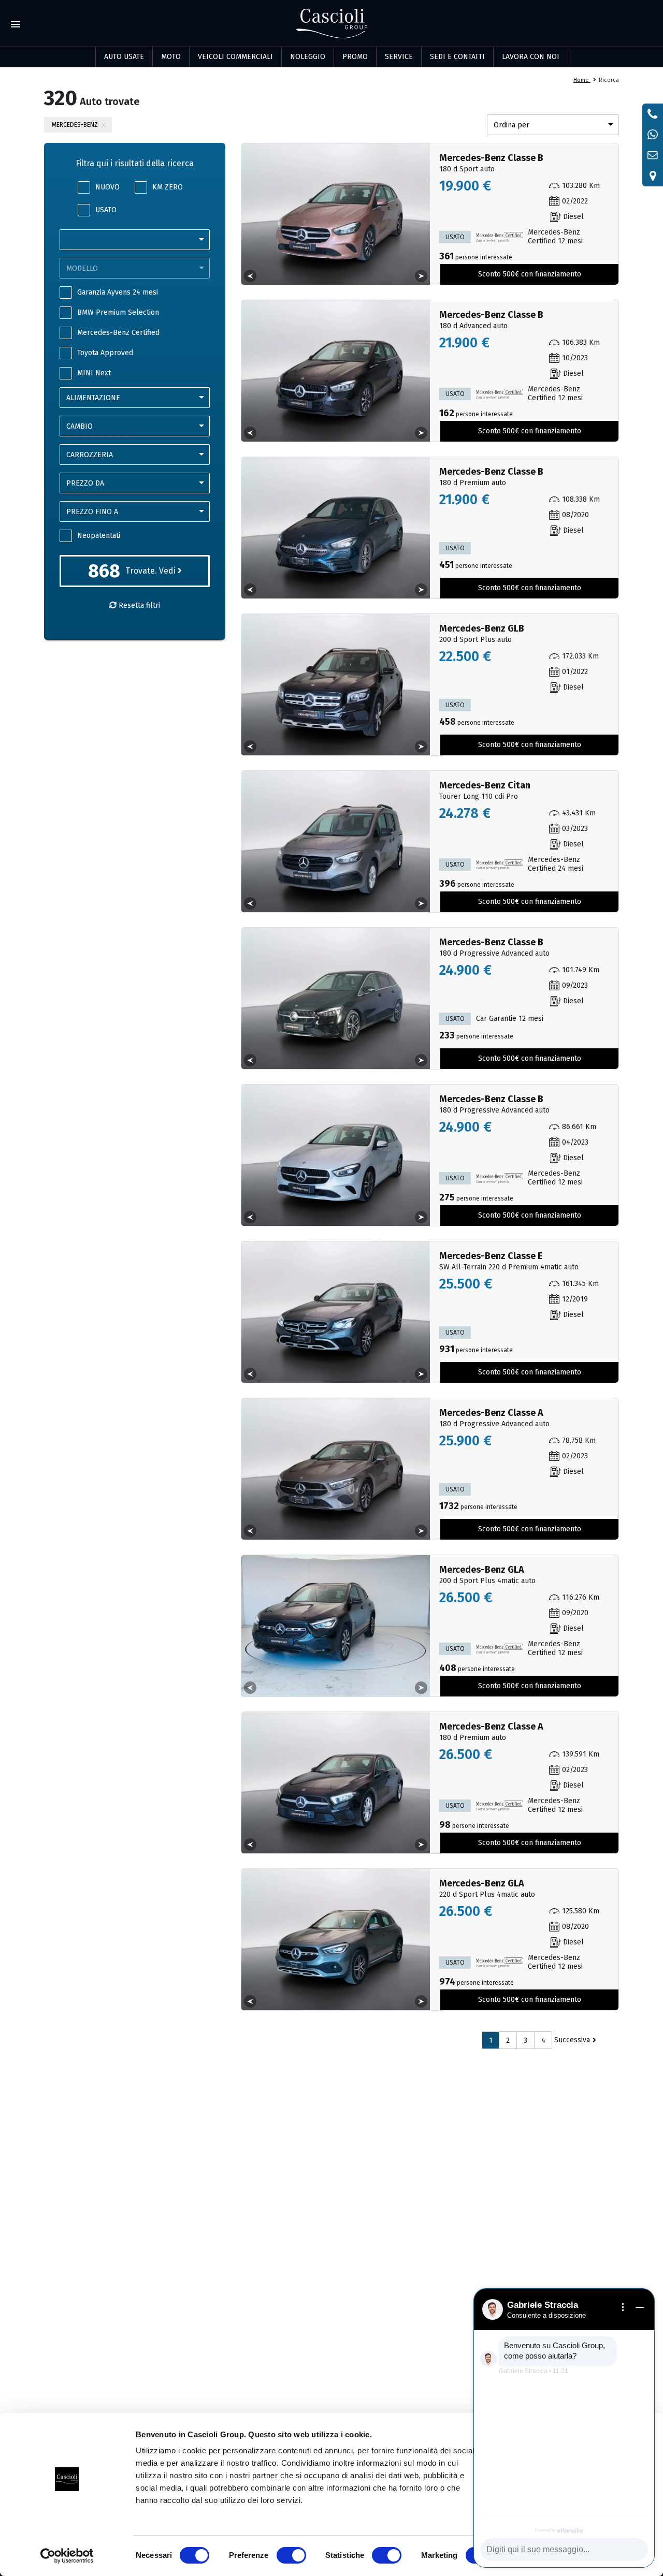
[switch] (291, 2555)
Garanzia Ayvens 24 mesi (118, 292)
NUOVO (107, 187)
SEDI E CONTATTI (457, 57)
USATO (106, 210)
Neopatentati (99, 536)
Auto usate (124, 57)
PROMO (355, 57)
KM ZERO (168, 187)
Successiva (572, 2040)
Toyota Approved (105, 353)
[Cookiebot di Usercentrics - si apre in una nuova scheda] (67, 2556)
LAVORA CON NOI (531, 57)
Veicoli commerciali (235, 57)
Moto (171, 57)
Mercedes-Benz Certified (118, 333)
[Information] (623, 2307)
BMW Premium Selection (118, 312)
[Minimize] (640, 2307)
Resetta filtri (138, 605)
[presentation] (250, 276)
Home (582, 80)
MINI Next (94, 373)
